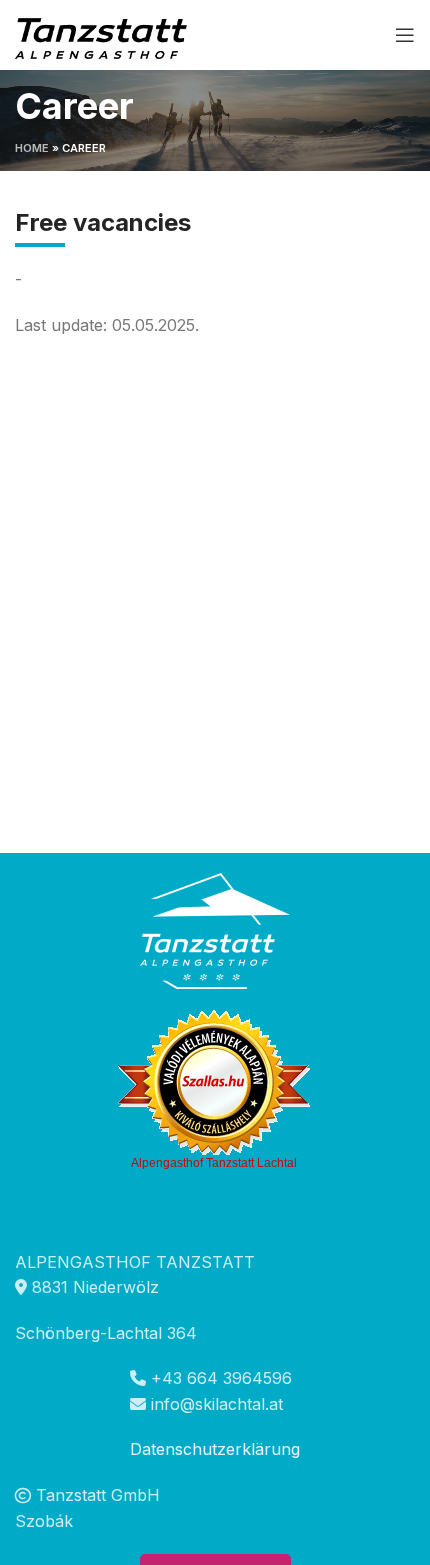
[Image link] (215, 929)
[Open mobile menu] (405, 35)
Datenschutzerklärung (215, 1449)
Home (32, 148)
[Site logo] (104, 33)
